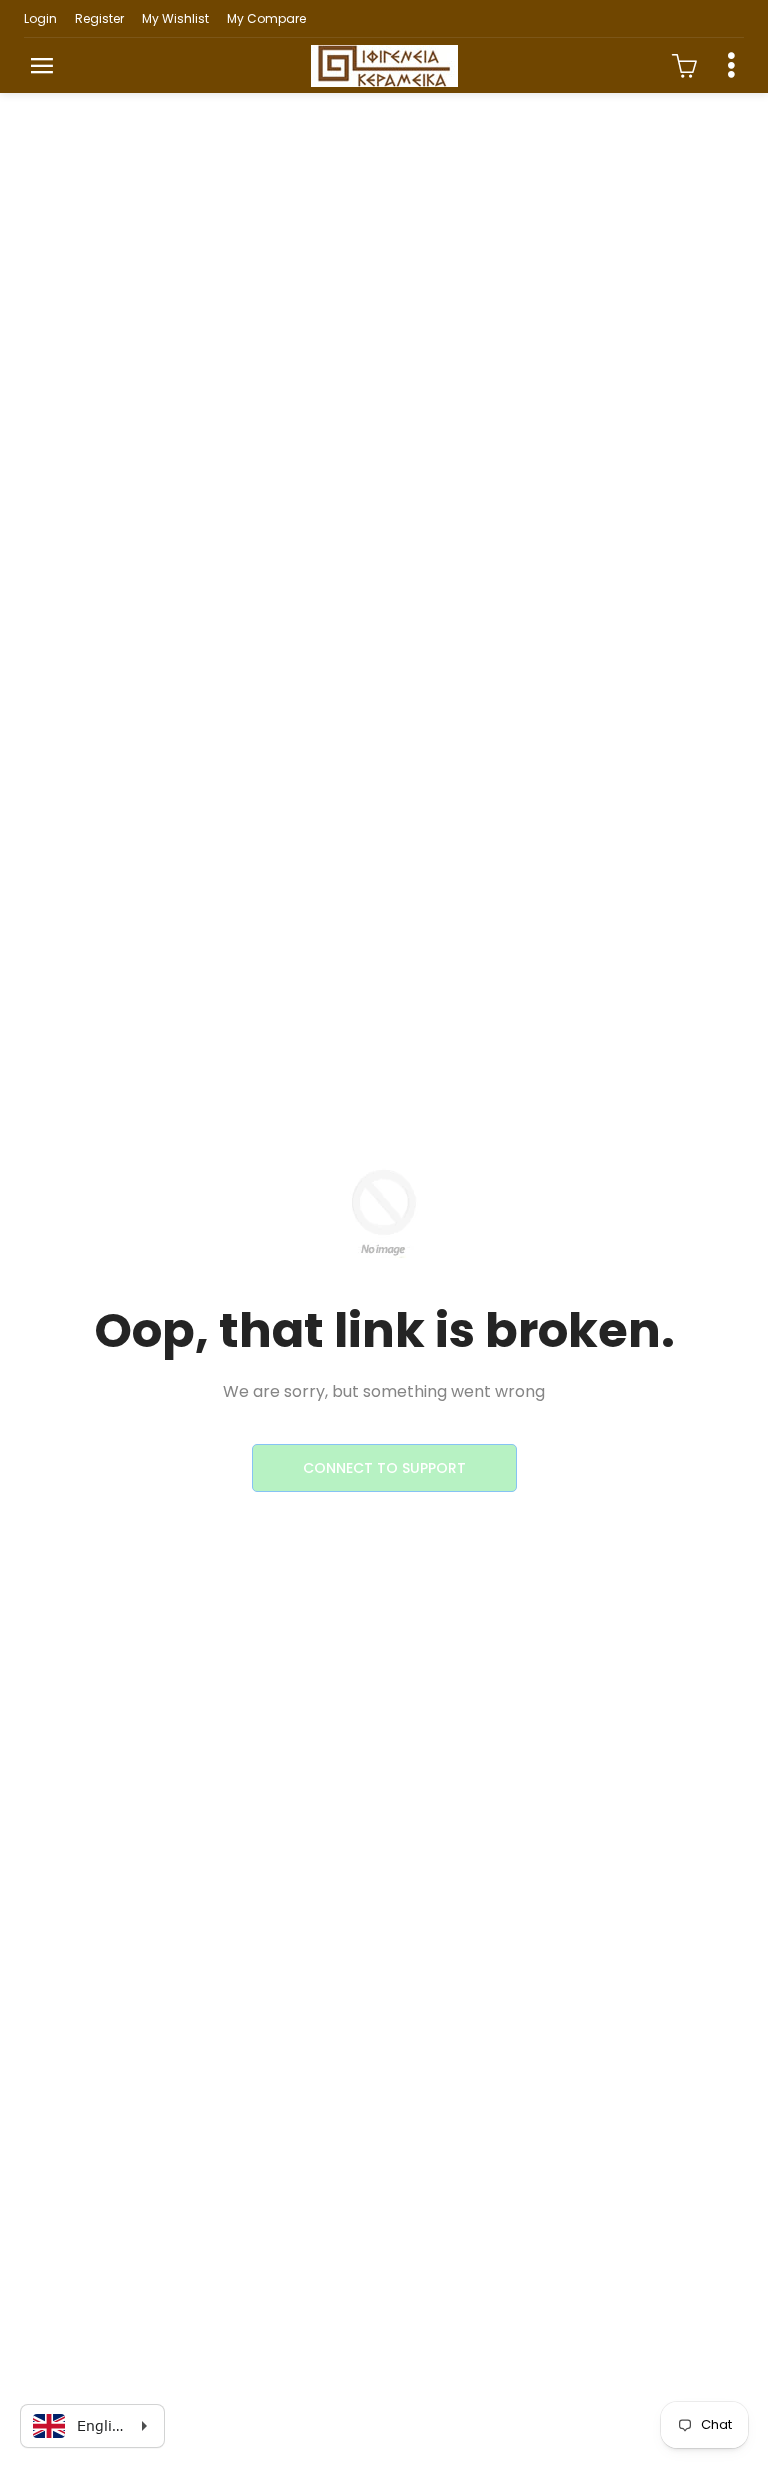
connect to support (384, 1468)
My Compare (266, 18)
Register (99, 18)
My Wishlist (175, 18)
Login (40, 18)
